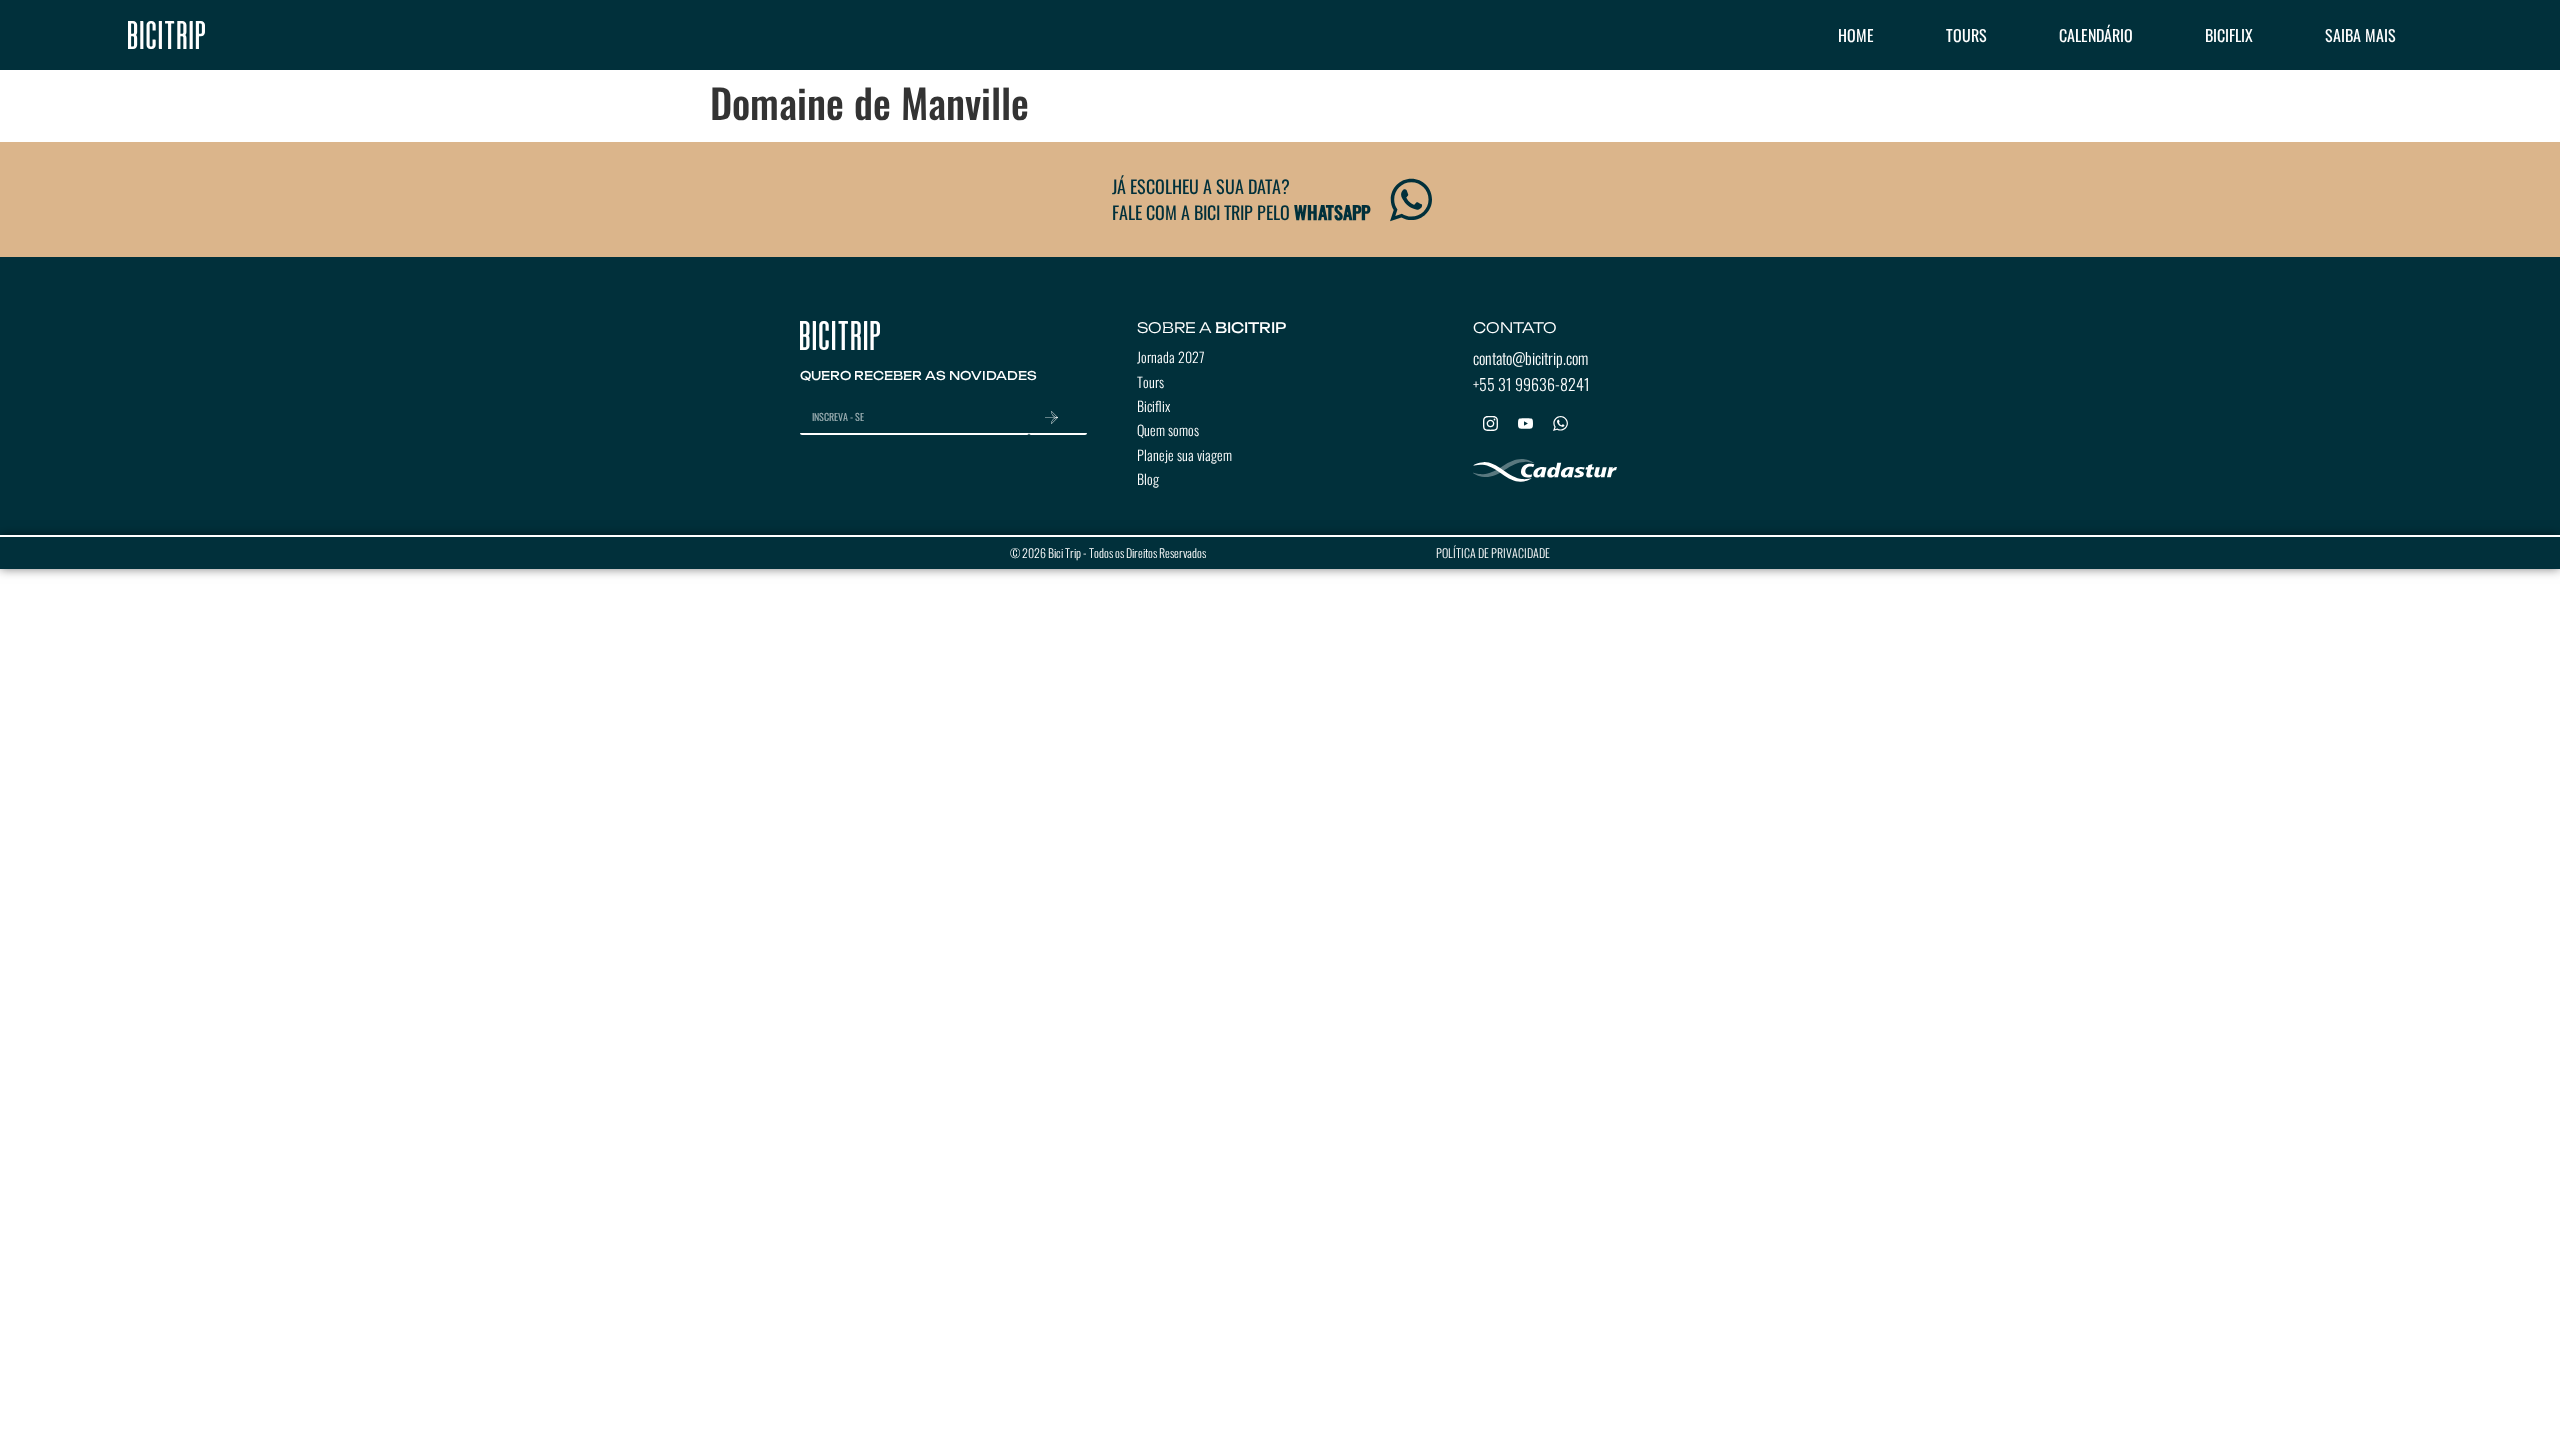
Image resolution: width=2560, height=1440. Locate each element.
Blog (1148, 478)
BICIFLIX (2229, 35)
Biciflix (1153, 405)
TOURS (1966, 35)
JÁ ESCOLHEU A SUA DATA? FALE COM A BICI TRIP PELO (1241, 199)
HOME (1856, 35)
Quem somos (1168, 429)
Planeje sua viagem (1184, 454)
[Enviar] (1057, 418)
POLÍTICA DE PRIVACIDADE (1493, 552)
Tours (1150, 381)
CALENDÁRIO (2096, 35)
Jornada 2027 (1171, 356)
